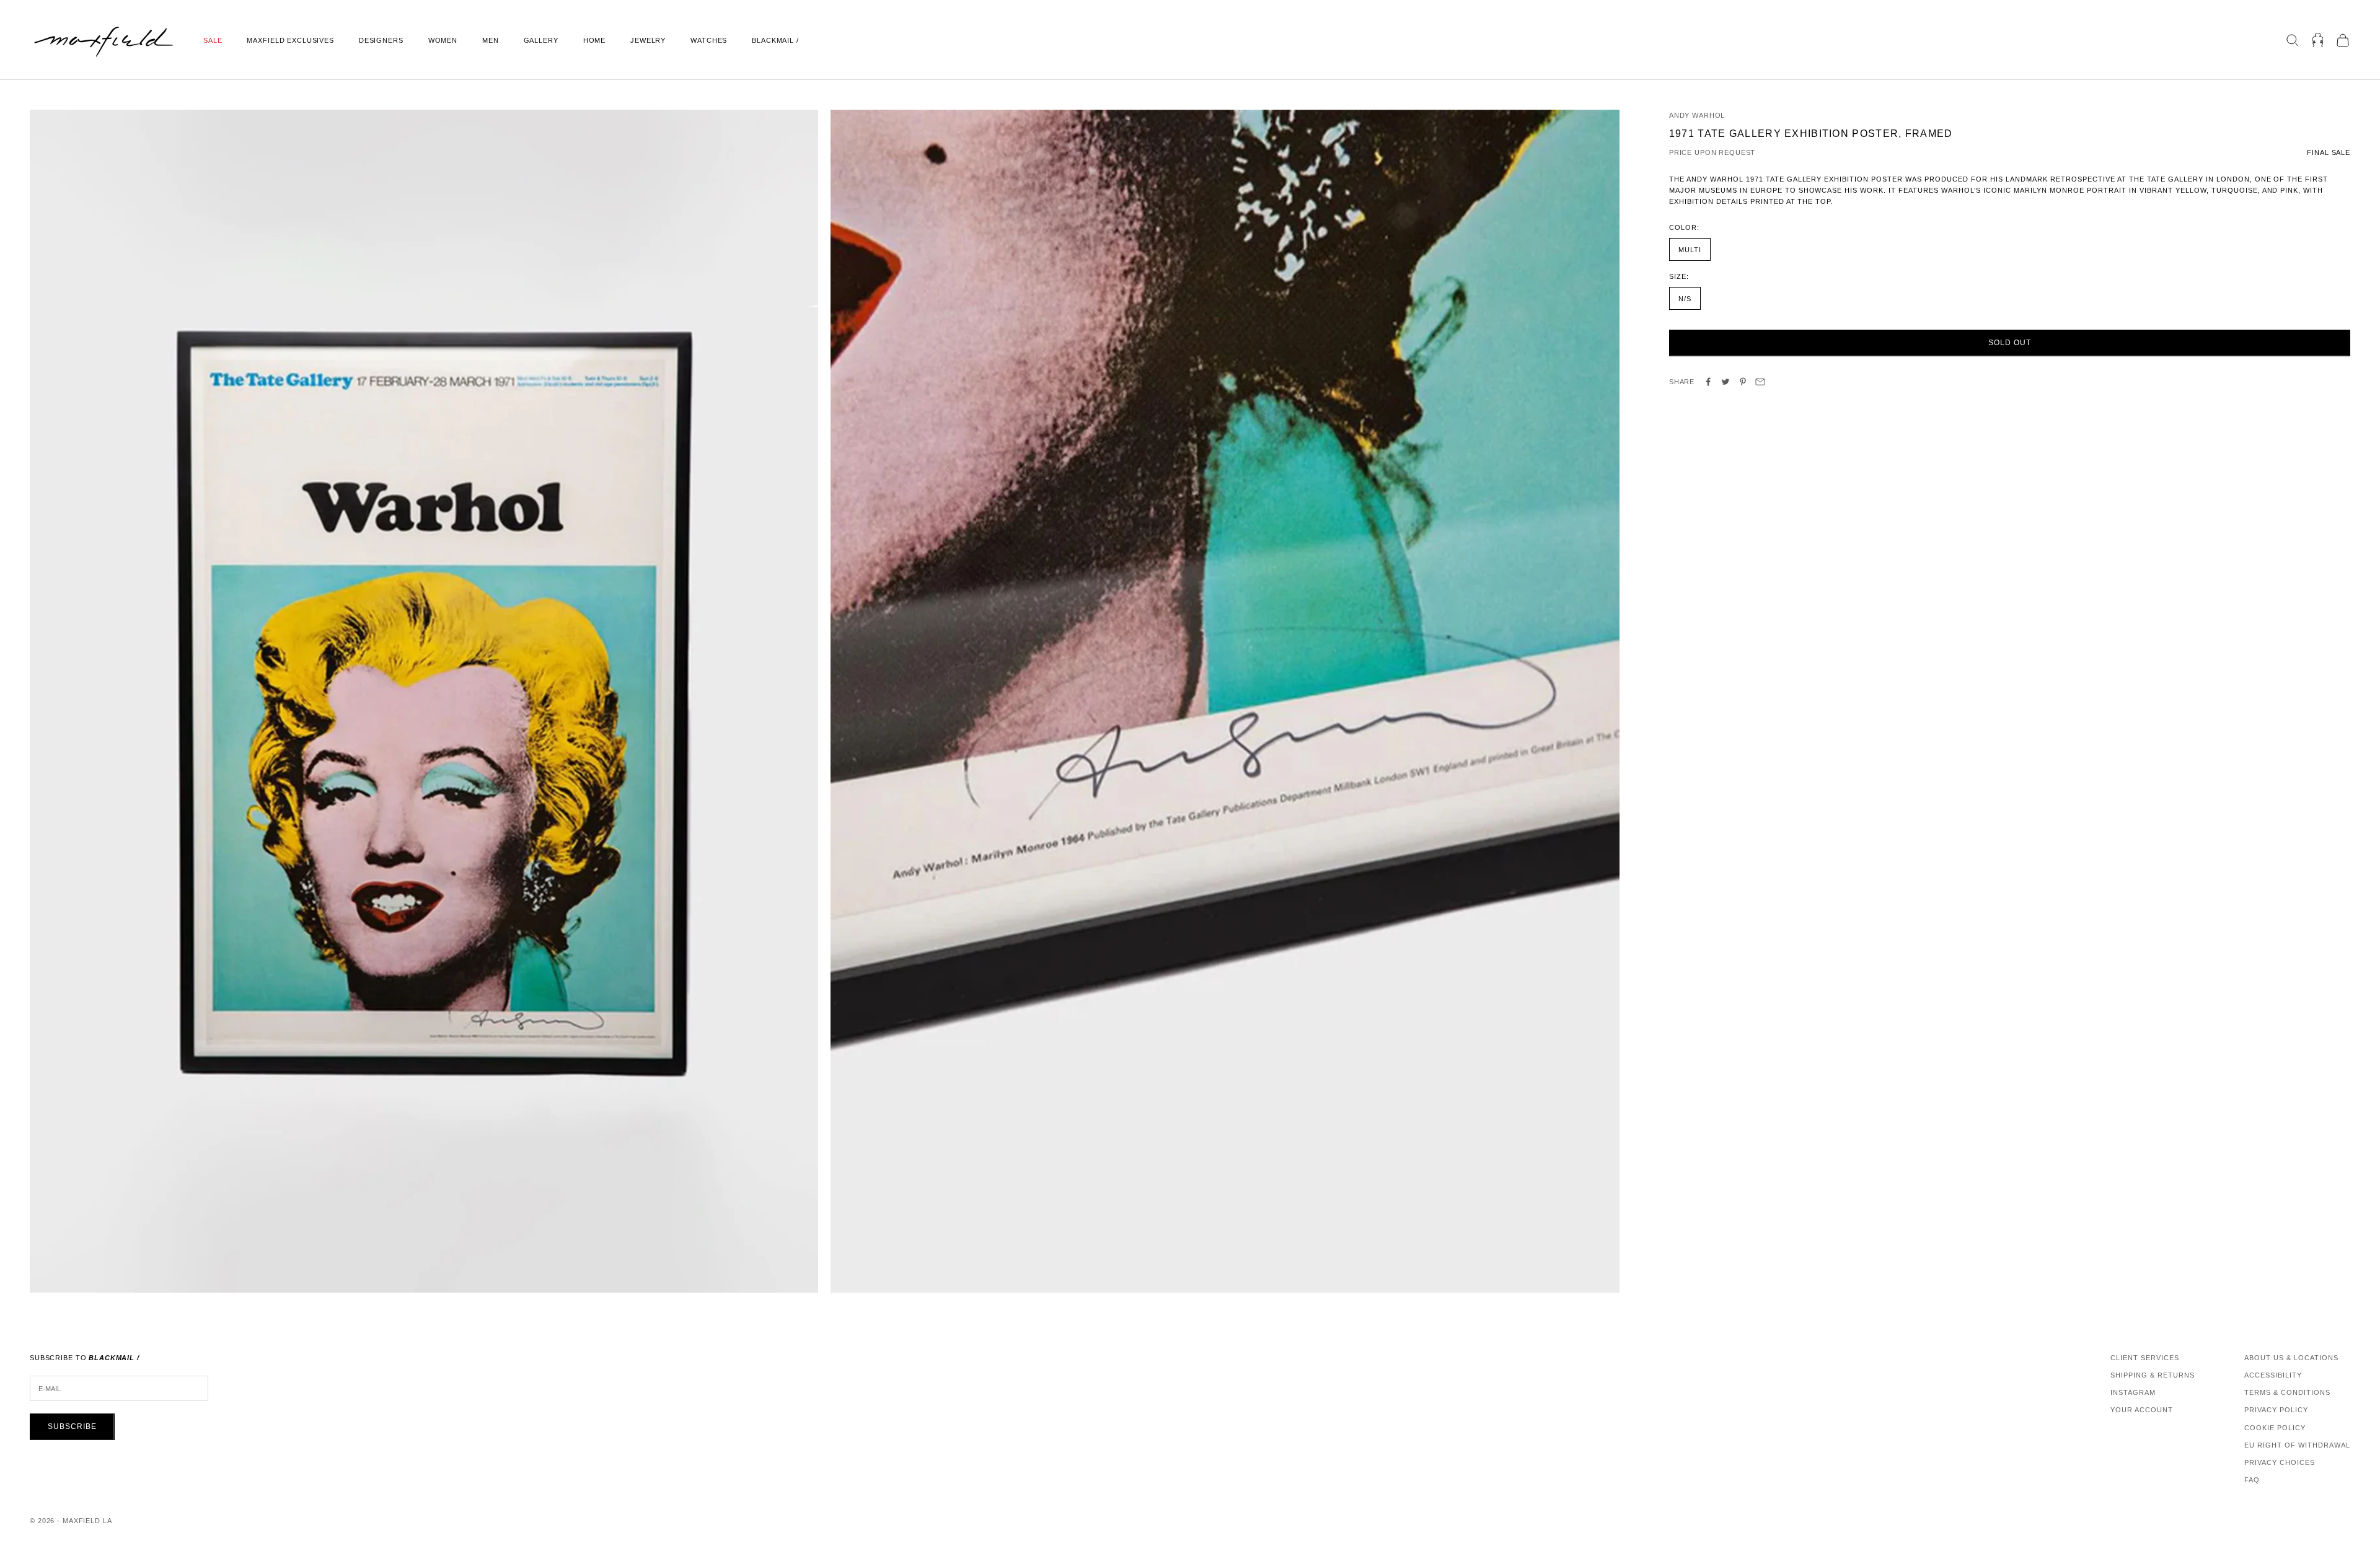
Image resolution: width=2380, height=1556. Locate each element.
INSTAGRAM (2133, 1392)
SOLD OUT (2010, 343)
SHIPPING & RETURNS (2153, 1375)
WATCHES (709, 40)
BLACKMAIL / (775, 40)
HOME (594, 40)
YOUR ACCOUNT (2142, 1410)
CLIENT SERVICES (2145, 1358)
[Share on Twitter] (1725, 382)
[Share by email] (1760, 382)
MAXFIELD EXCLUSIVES (290, 40)
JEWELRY (648, 40)
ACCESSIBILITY (2273, 1375)
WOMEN (443, 40)
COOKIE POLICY (2275, 1428)
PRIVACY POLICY (2276, 1410)
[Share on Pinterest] (1743, 382)
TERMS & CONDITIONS (2287, 1392)
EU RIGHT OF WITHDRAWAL (2297, 1445)
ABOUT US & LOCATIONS (2291, 1358)
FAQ (2252, 1480)
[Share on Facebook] (1708, 382)
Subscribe (72, 1426)
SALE (213, 40)
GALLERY (541, 40)
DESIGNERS (381, 40)
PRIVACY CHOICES (2280, 1462)
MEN (491, 40)
